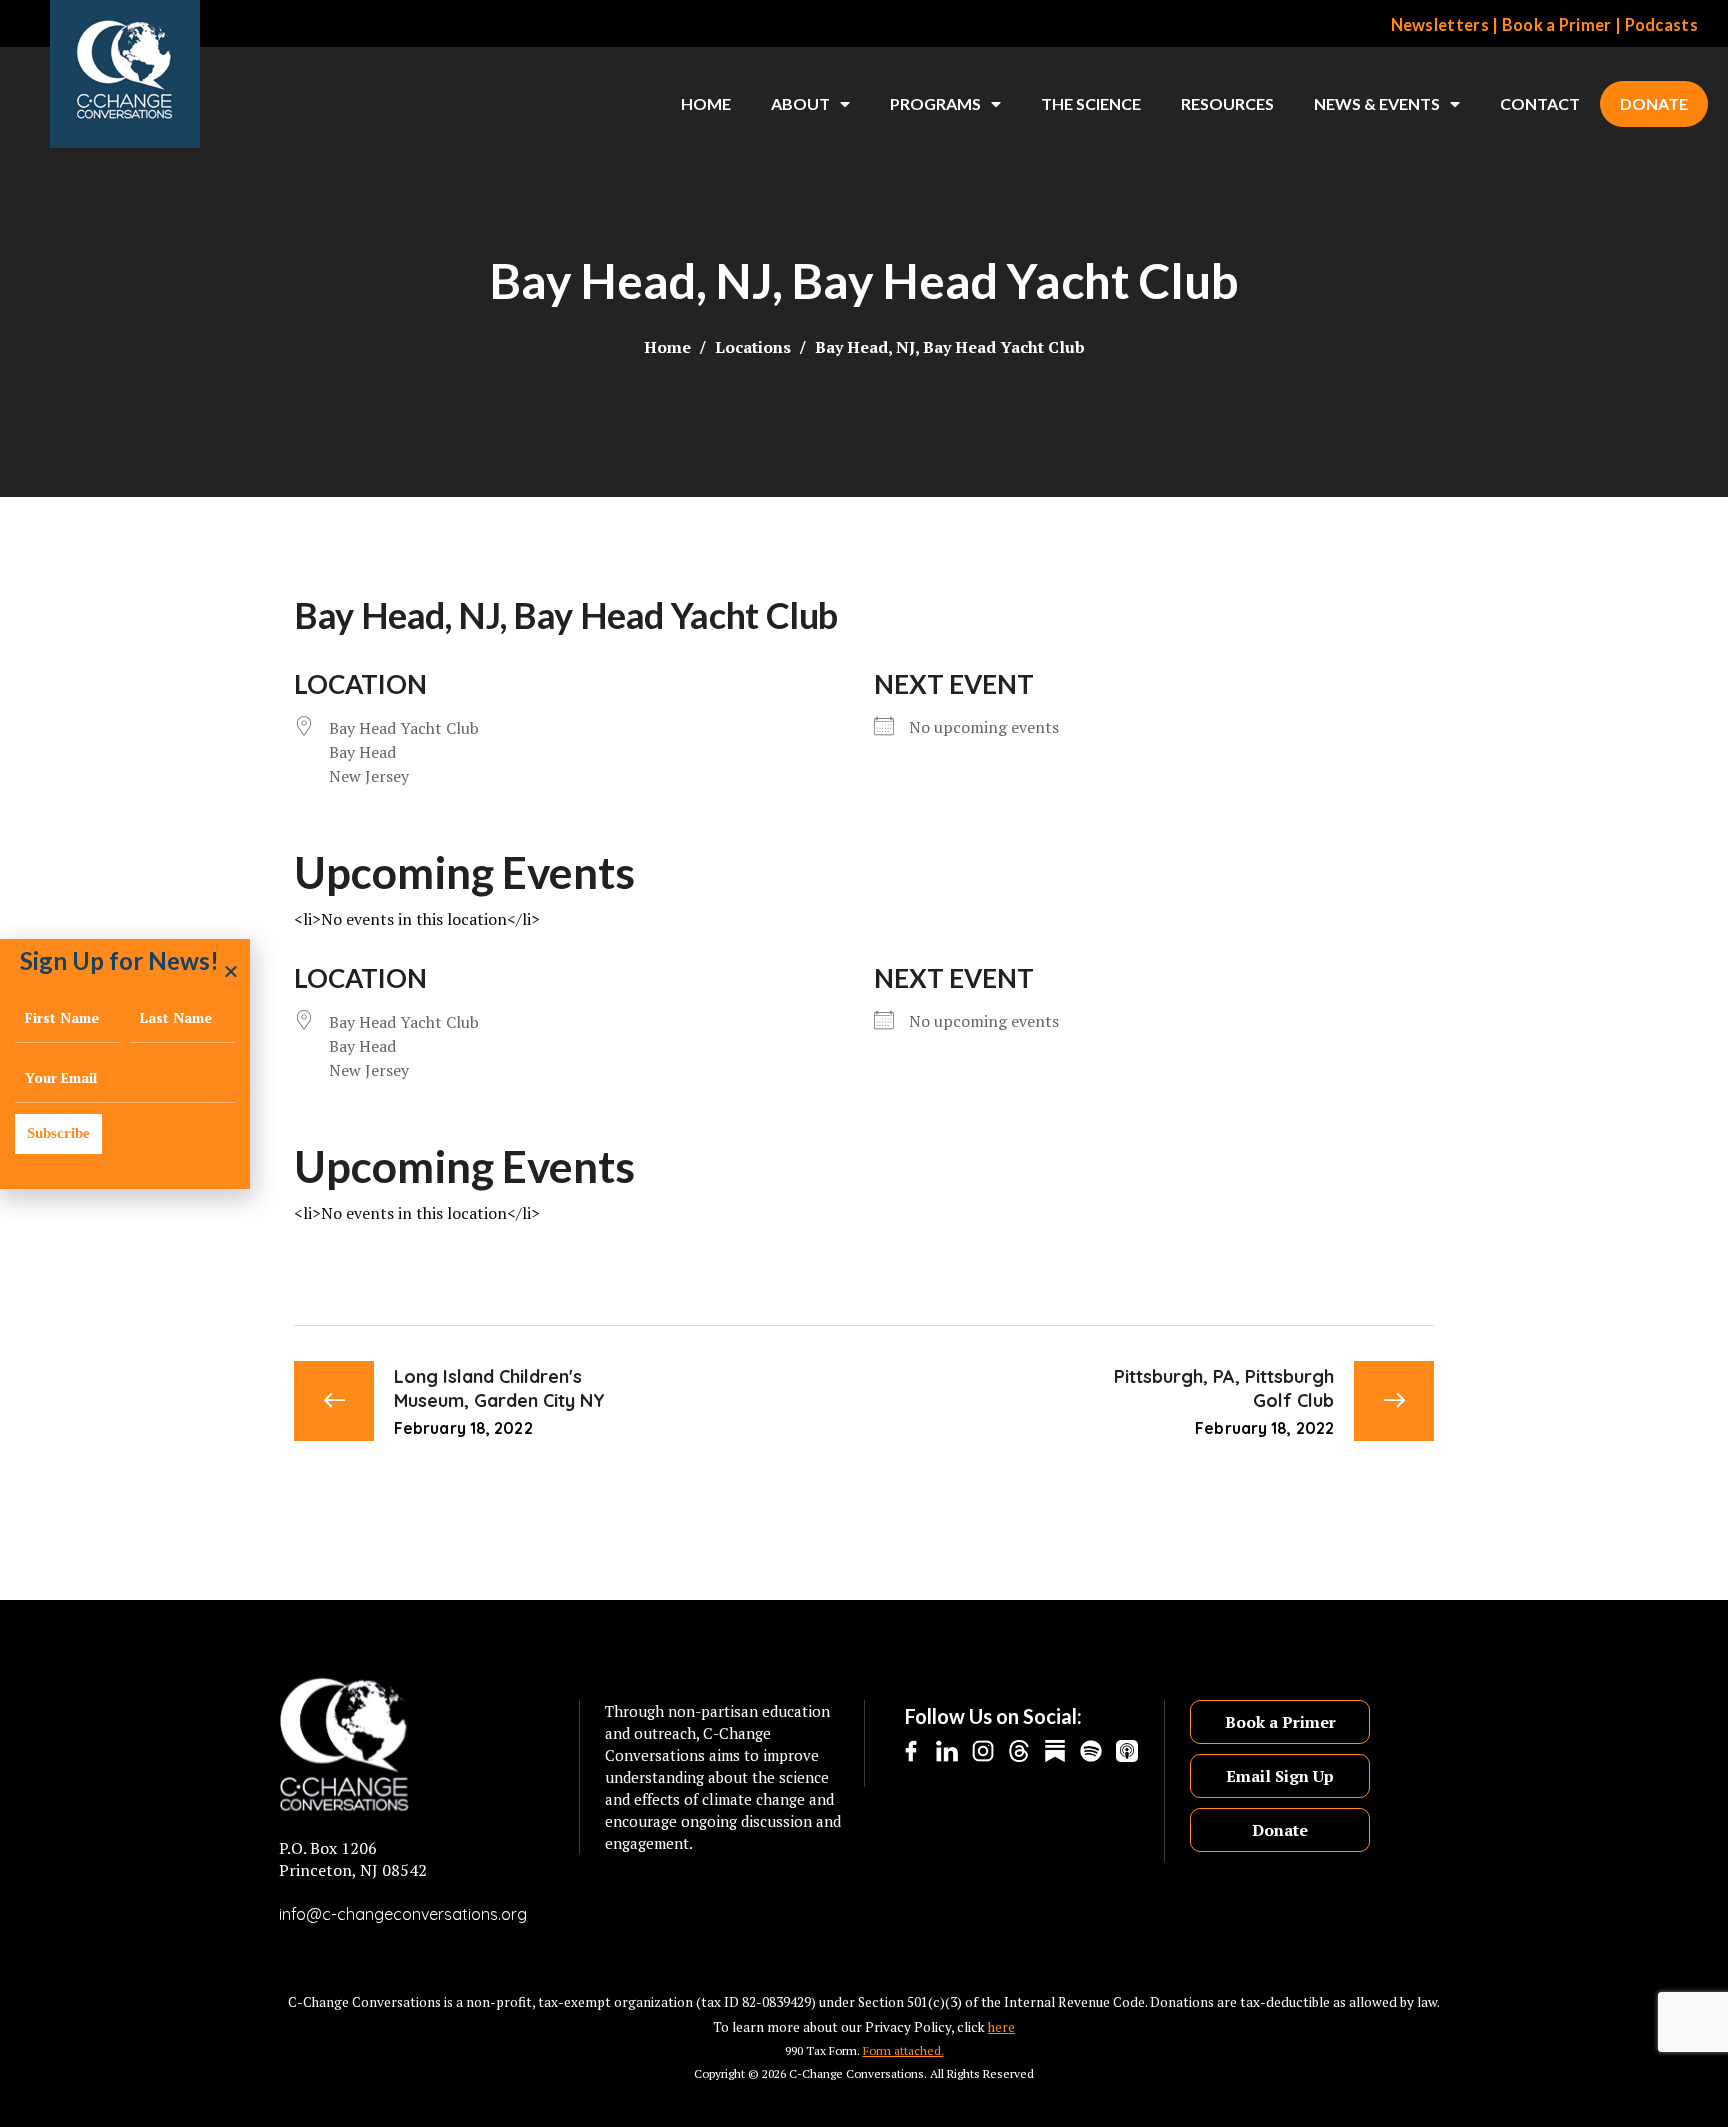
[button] (231, 971)
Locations (753, 347)
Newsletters (1440, 25)
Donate (1654, 103)
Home (706, 103)
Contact (1540, 103)
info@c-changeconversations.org (403, 1914)
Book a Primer (1557, 25)
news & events (1377, 103)
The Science (1091, 103)
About (800, 103)
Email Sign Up (1280, 1776)
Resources (1227, 103)
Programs (935, 103)
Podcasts (1661, 25)
